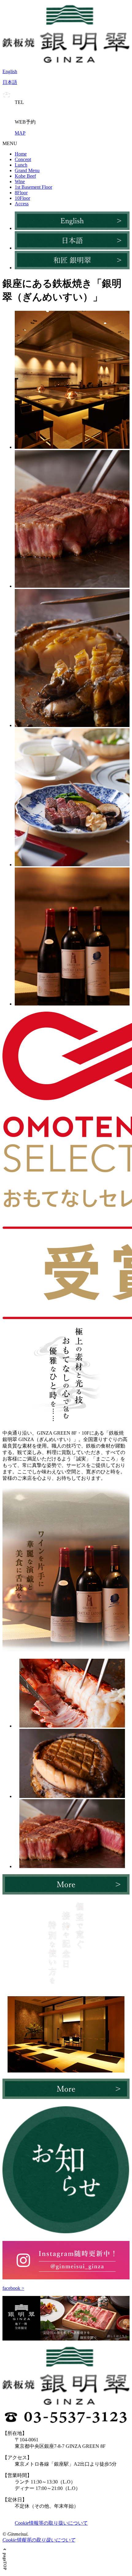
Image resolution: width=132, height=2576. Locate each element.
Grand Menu (27, 170)
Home (21, 154)
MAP (20, 133)
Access (22, 204)
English (10, 71)
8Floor (21, 193)
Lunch (21, 165)
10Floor (22, 198)
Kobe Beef (25, 176)
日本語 (10, 82)
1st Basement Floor (33, 187)
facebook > (13, 2288)
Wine (20, 182)
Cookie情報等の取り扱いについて (51, 2523)
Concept (23, 159)
